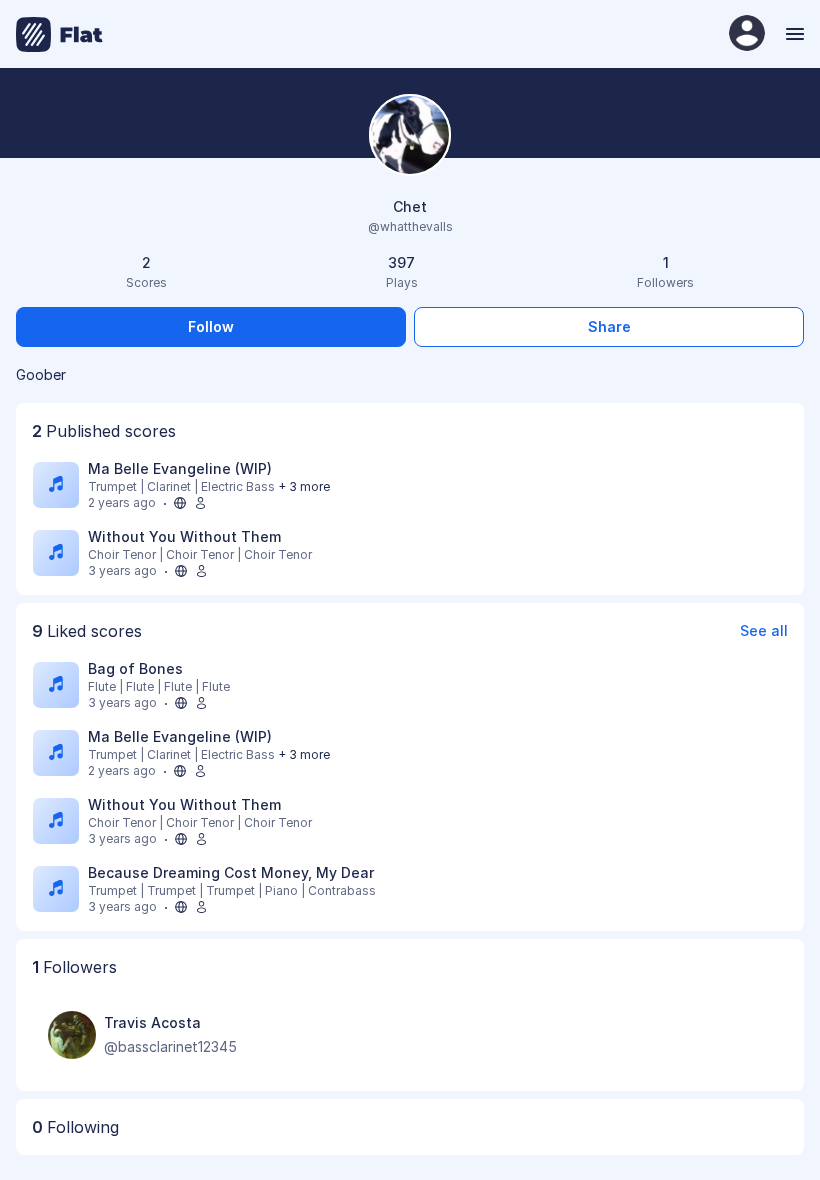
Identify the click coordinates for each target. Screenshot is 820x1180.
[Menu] (792, 34)
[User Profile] (747, 34)
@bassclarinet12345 (170, 1046)
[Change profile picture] (410, 136)
